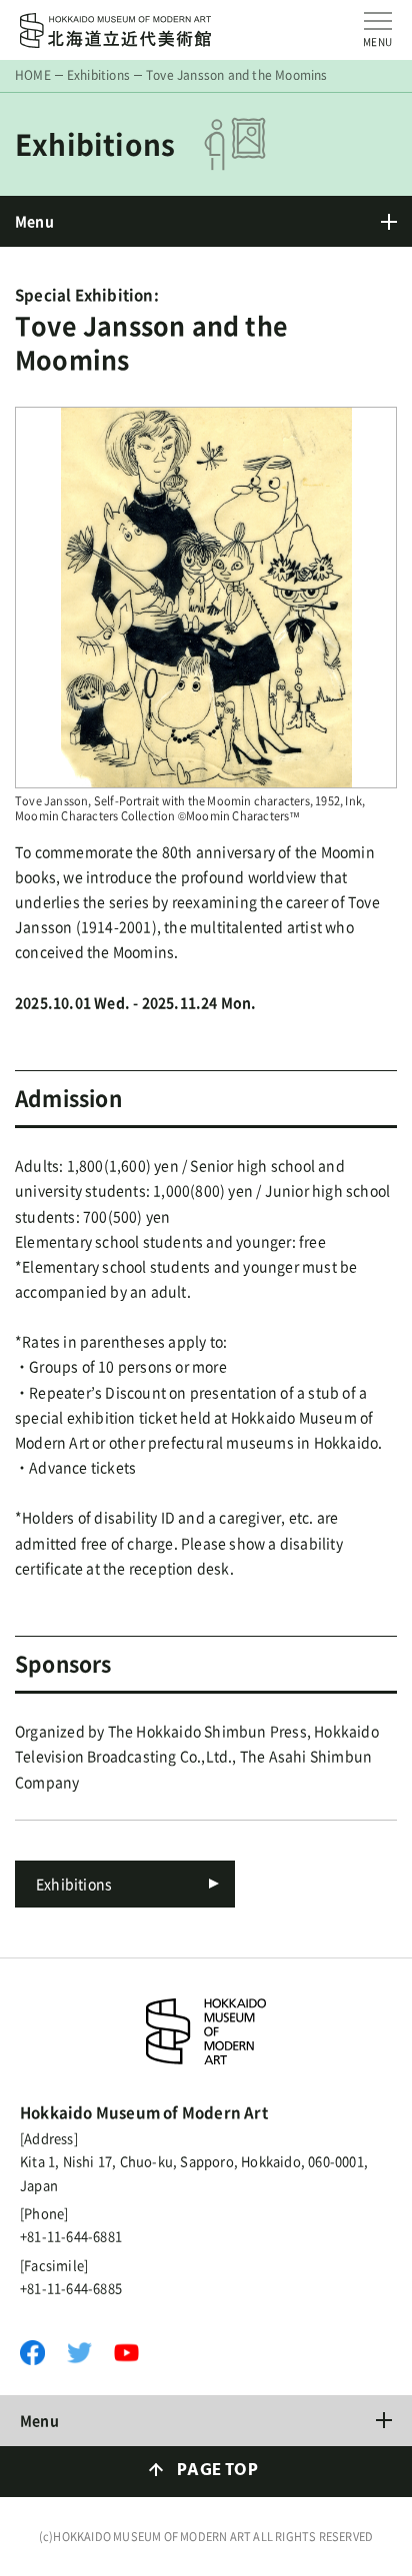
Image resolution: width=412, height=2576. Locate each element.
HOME (33, 75)
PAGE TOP (217, 2471)
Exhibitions (98, 75)
